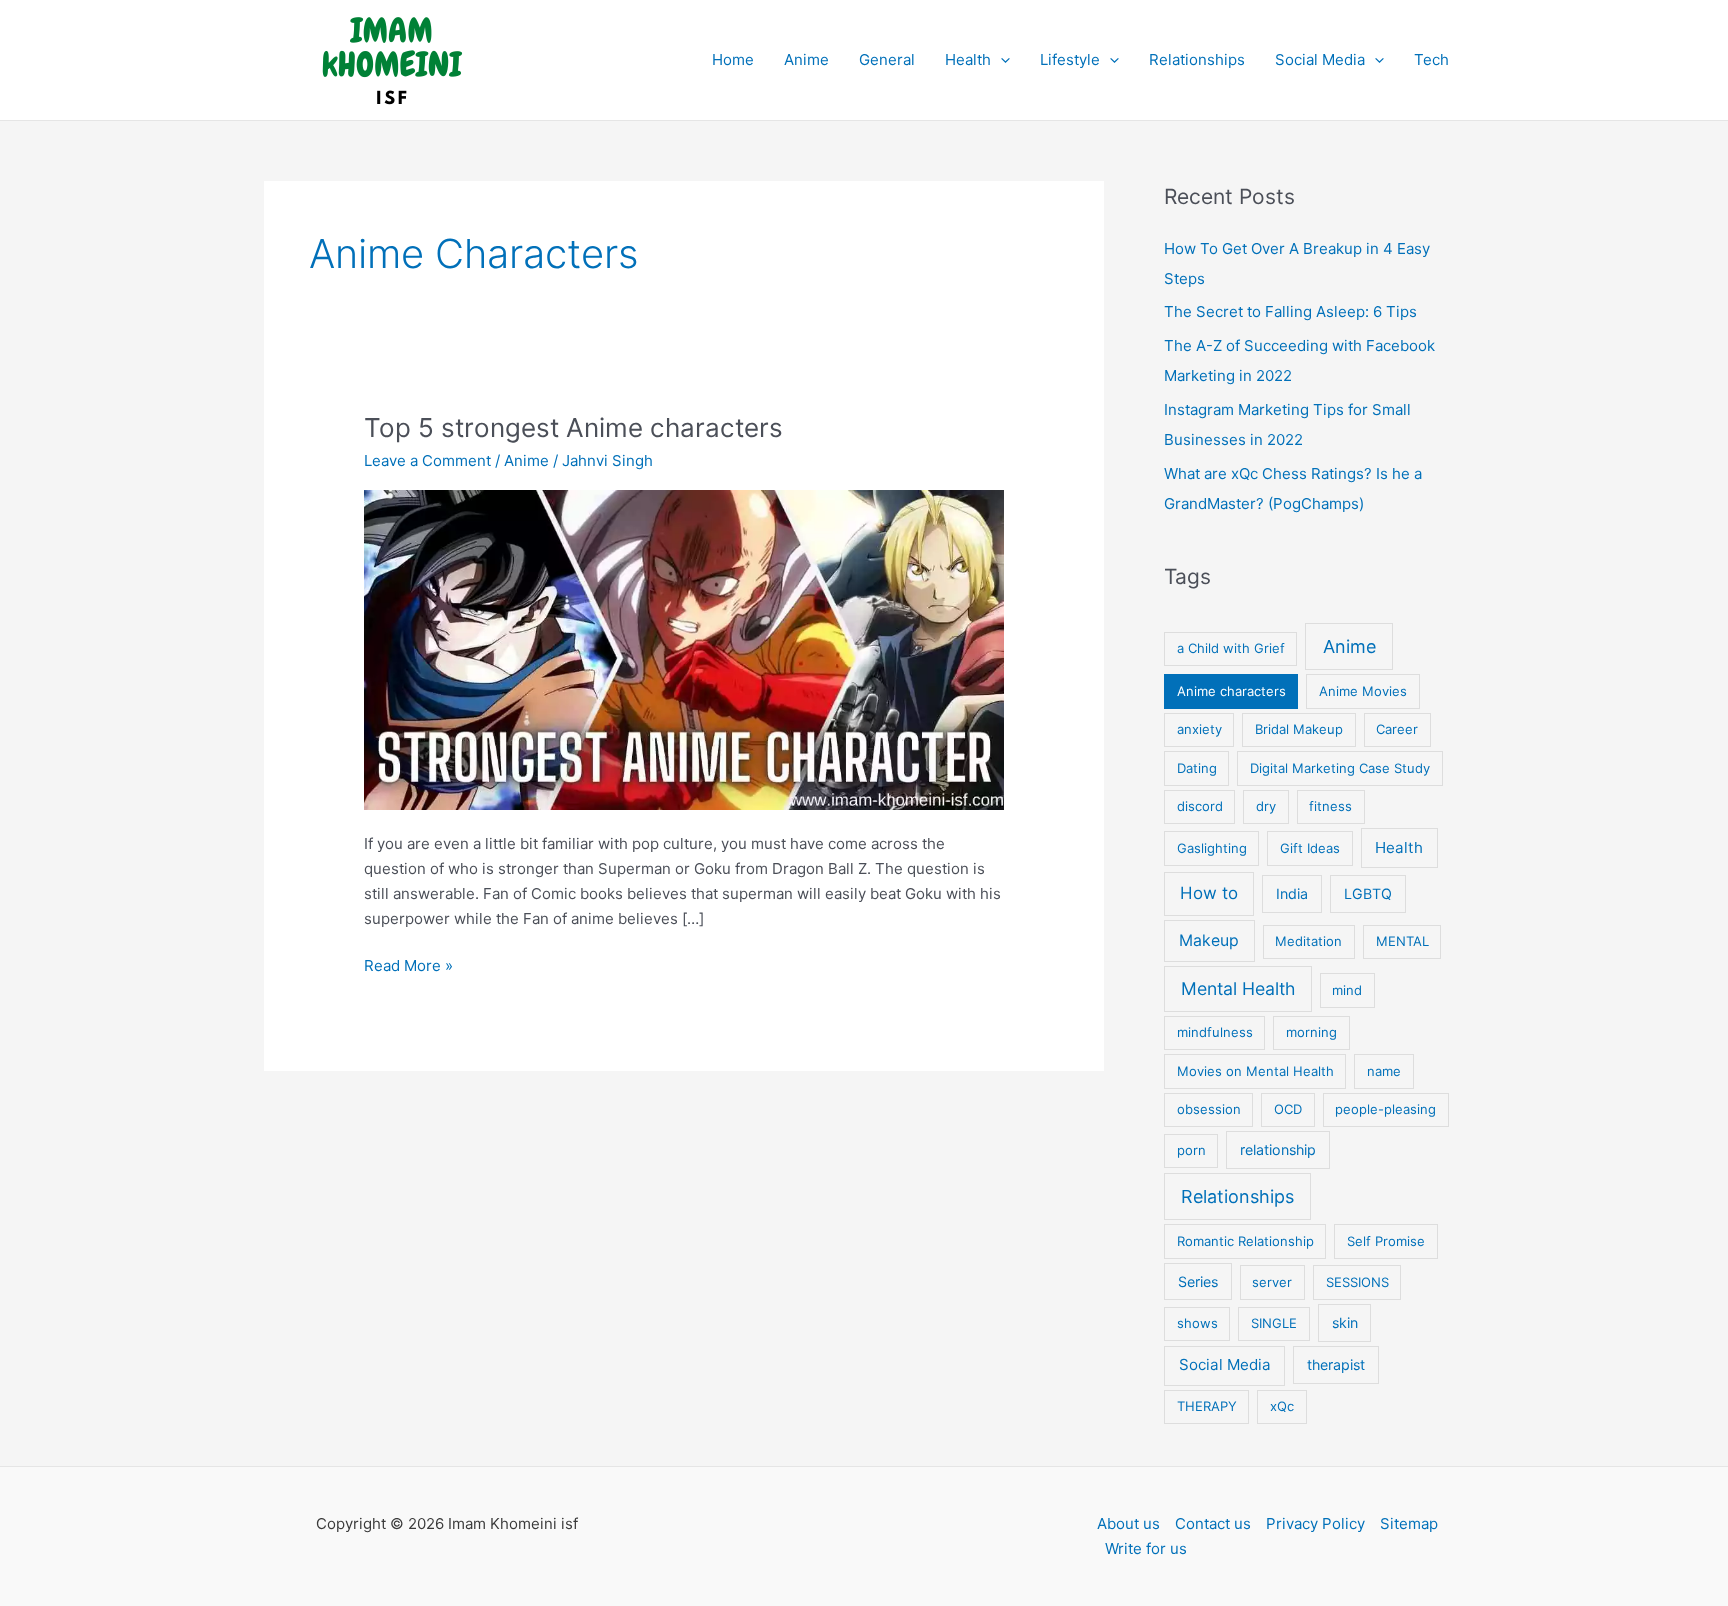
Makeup (1209, 940)
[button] (1000, 60)
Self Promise (1386, 1241)
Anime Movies (1363, 691)
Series (1198, 1281)
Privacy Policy (1315, 1523)
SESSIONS (1357, 1282)
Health (968, 59)
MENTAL (1402, 941)
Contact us (1213, 1523)
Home (733, 59)
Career (1397, 729)
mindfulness (1215, 1032)
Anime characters (1231, 691)
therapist (1336, 1364)
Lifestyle (1070, 59)
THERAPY (1207, 1406)
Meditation (1308, 941)
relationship (1278, 1149)
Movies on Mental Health (1255, 1071)
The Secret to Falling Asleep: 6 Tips (1290, 311)
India (1292, 893)
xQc (1282, 1406)
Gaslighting (1212, 848)
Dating (1197, 768)
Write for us (1146, 1548)
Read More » (408, 967)
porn (1191, 1150)
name (1384, 1071)
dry (1266, 806)
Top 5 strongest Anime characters (573, 427)
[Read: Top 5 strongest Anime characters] (684, 648)
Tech (1431, 59)
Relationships (1197, 59)
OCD (1288, 1109)
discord (1200, 806)
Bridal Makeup (1299, 729)
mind (1347, 990)
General (887, 59)
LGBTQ (1368, 893)
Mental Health (1238, 988)
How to (1209, 893)
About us (1128, 1523)
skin (1345, 1322)
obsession (1209, 1109)
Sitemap (1409, 1523)
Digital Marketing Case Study (1340, 768)
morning (1311, 1032)
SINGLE (1274, 1323)
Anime (806, 59)
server (1272, 1282)
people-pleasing (1385, 1109)
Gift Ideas (1310, 848)
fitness (1330, 806)
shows (1197, 1323)
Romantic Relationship (1245, 1241)
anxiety (1199, 729)
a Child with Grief (1231, 648)
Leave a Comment (427, 460)
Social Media (1320, 59)
